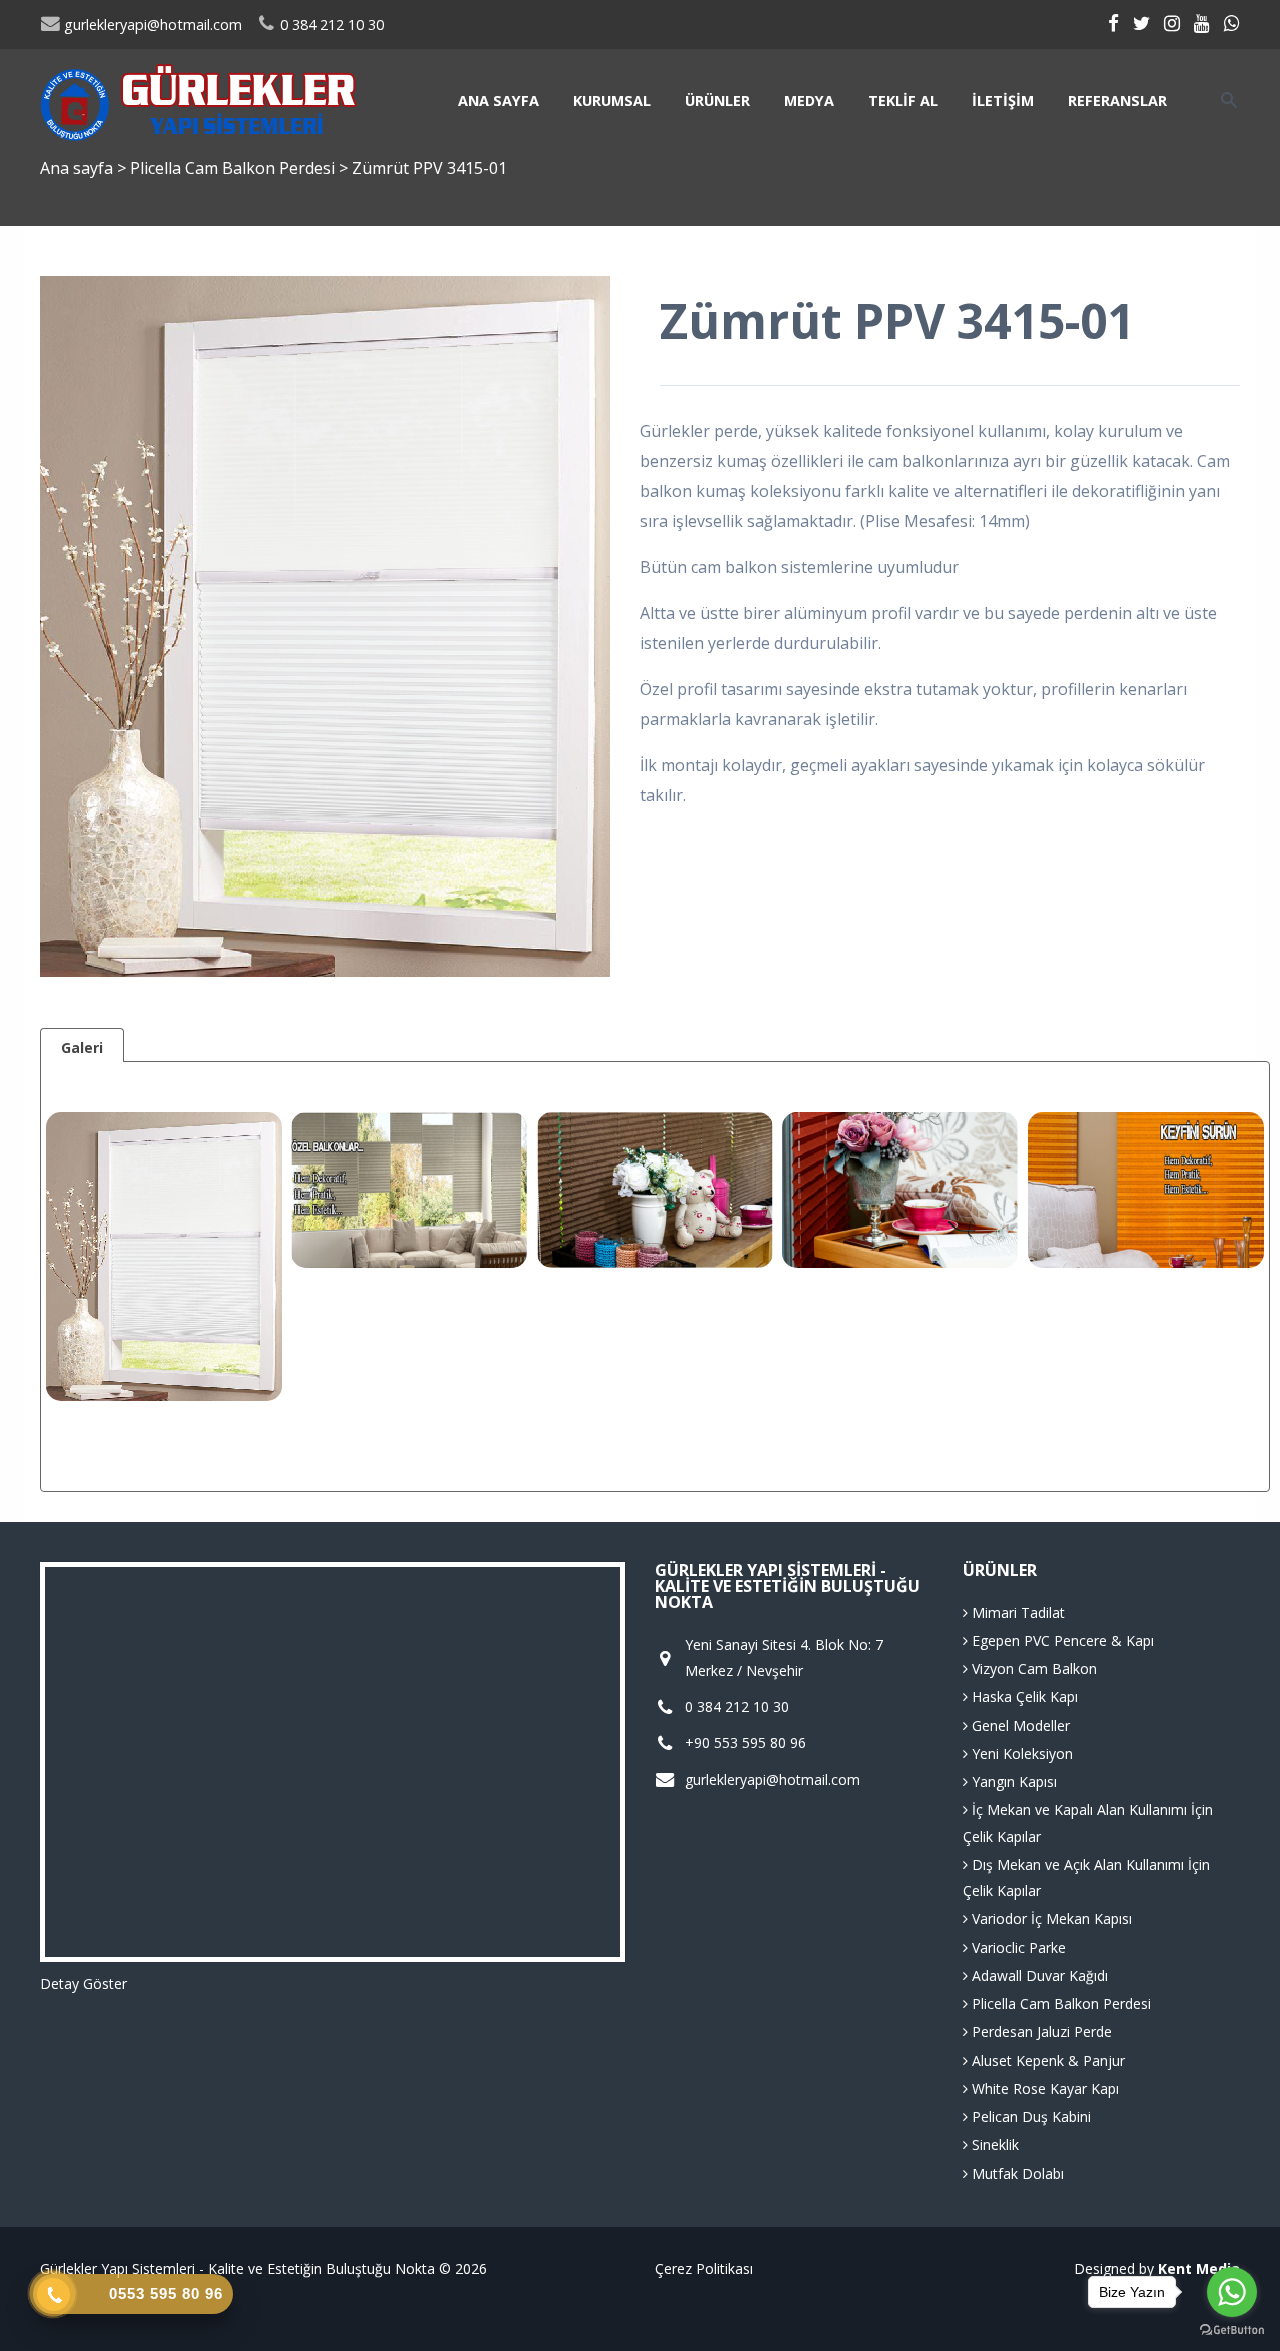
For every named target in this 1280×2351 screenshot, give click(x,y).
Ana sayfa (498, 100)
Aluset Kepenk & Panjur (1046, 2060)
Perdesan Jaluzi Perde (1040, 2031)
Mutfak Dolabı (1016, 2173)
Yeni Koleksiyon (1020, 1753)
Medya (809, 100)
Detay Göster (83, 1983)
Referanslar (1117, 100)
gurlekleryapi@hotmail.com (151, 24)
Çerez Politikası (704, 2268)
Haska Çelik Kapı (1023, 1696)
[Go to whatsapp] (1232, 2292)
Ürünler (717, 100)
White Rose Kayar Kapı (1043, 2088)
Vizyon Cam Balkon (1032, 1668)
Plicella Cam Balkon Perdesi (234, 168)
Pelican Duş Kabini (1029, 2116)
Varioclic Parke (1017, 1947)
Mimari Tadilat (1016, 1612)
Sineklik (993, 2144)
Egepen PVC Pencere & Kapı (1061, 1640)
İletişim (1003, 100)
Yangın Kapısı (1012, 1781)
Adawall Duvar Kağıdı (1038, 1975)
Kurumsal (612, 100)
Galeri (82, 1047)
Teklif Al (903, 100)
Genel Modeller (1019, 1725)
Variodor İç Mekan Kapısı (1050, 1918)
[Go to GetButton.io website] (1232, 2330)
